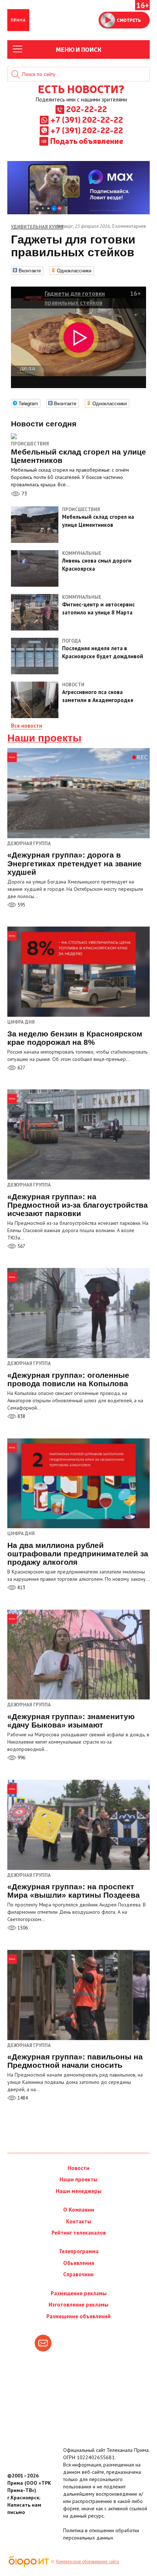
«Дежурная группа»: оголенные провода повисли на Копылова (68, 1379)
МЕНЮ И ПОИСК (79, 49)
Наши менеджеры (79, 2191)
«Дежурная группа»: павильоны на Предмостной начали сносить (75, 2061)
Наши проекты (44, 738)
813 (21, 1588)
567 (21, 1246)
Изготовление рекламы (78, 2305)
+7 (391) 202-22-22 (87, 119)
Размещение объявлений (78, 2316)
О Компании (79, 2210)
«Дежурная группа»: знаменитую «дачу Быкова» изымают (71, 1721)
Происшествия (30, 444)
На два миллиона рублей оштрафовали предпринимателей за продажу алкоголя (78, 1554)
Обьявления (79, 2263)
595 (21, 905)
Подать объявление (87, 141)
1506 (22, 1928)
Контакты (79, 2221)
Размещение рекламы (79, 2293)
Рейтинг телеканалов (79, 2233)
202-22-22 (87, 109)
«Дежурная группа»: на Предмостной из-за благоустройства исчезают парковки (78, 1205)
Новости (78, 2168)
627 (21, 1068)
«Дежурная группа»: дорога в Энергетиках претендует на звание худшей (74, 863)
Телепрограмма (79, 2251)
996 (21, 1758)
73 (24, 494)
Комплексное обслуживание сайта (88, 2561)
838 (21, 1416)
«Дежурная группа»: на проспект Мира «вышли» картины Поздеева (74, 1891)
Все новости (27, 726)
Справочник (78, 2274)
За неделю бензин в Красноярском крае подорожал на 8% (75, 1038)
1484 (22, 2098)
